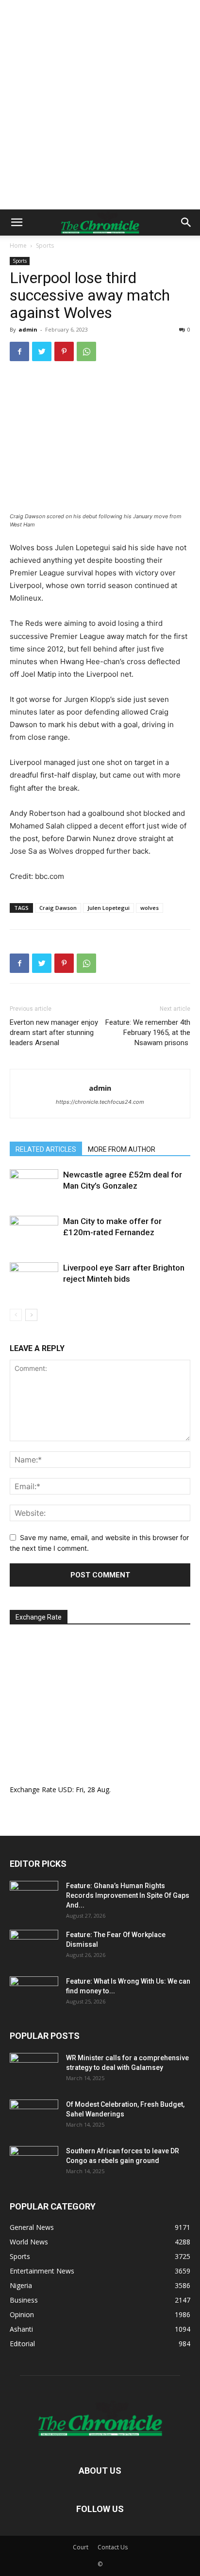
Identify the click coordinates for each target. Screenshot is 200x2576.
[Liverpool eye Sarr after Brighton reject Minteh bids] (34, 1279)
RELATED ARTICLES (46, 1149)
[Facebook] (19, 351)
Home (18, 246)
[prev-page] (16, 1315)
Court (81, 2547)
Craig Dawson (58, 908)
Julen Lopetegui (108, 908)
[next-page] (31, 1315)
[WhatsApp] (86, 351)
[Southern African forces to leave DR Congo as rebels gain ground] (34, 2163)
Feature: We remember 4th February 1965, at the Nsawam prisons (148, 1033)
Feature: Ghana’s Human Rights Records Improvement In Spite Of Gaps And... (128, 1895)
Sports (45, 246)
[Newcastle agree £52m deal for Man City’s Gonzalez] (34, 1186)
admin (28, 329)
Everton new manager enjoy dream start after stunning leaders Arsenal (54, 1033)
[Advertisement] (100, 105)
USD (65, 1789)
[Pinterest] (64, 351)
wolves (150, 908)
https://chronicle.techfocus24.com (100, 1102)
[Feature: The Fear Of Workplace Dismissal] (34, 1947)
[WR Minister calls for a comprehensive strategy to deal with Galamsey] (34, 2070)
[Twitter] (42, 351)
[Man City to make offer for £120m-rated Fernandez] (34, 1232)
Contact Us (113, 2547)
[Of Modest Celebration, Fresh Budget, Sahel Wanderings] (34, 2116)
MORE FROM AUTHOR (122, 1149)
